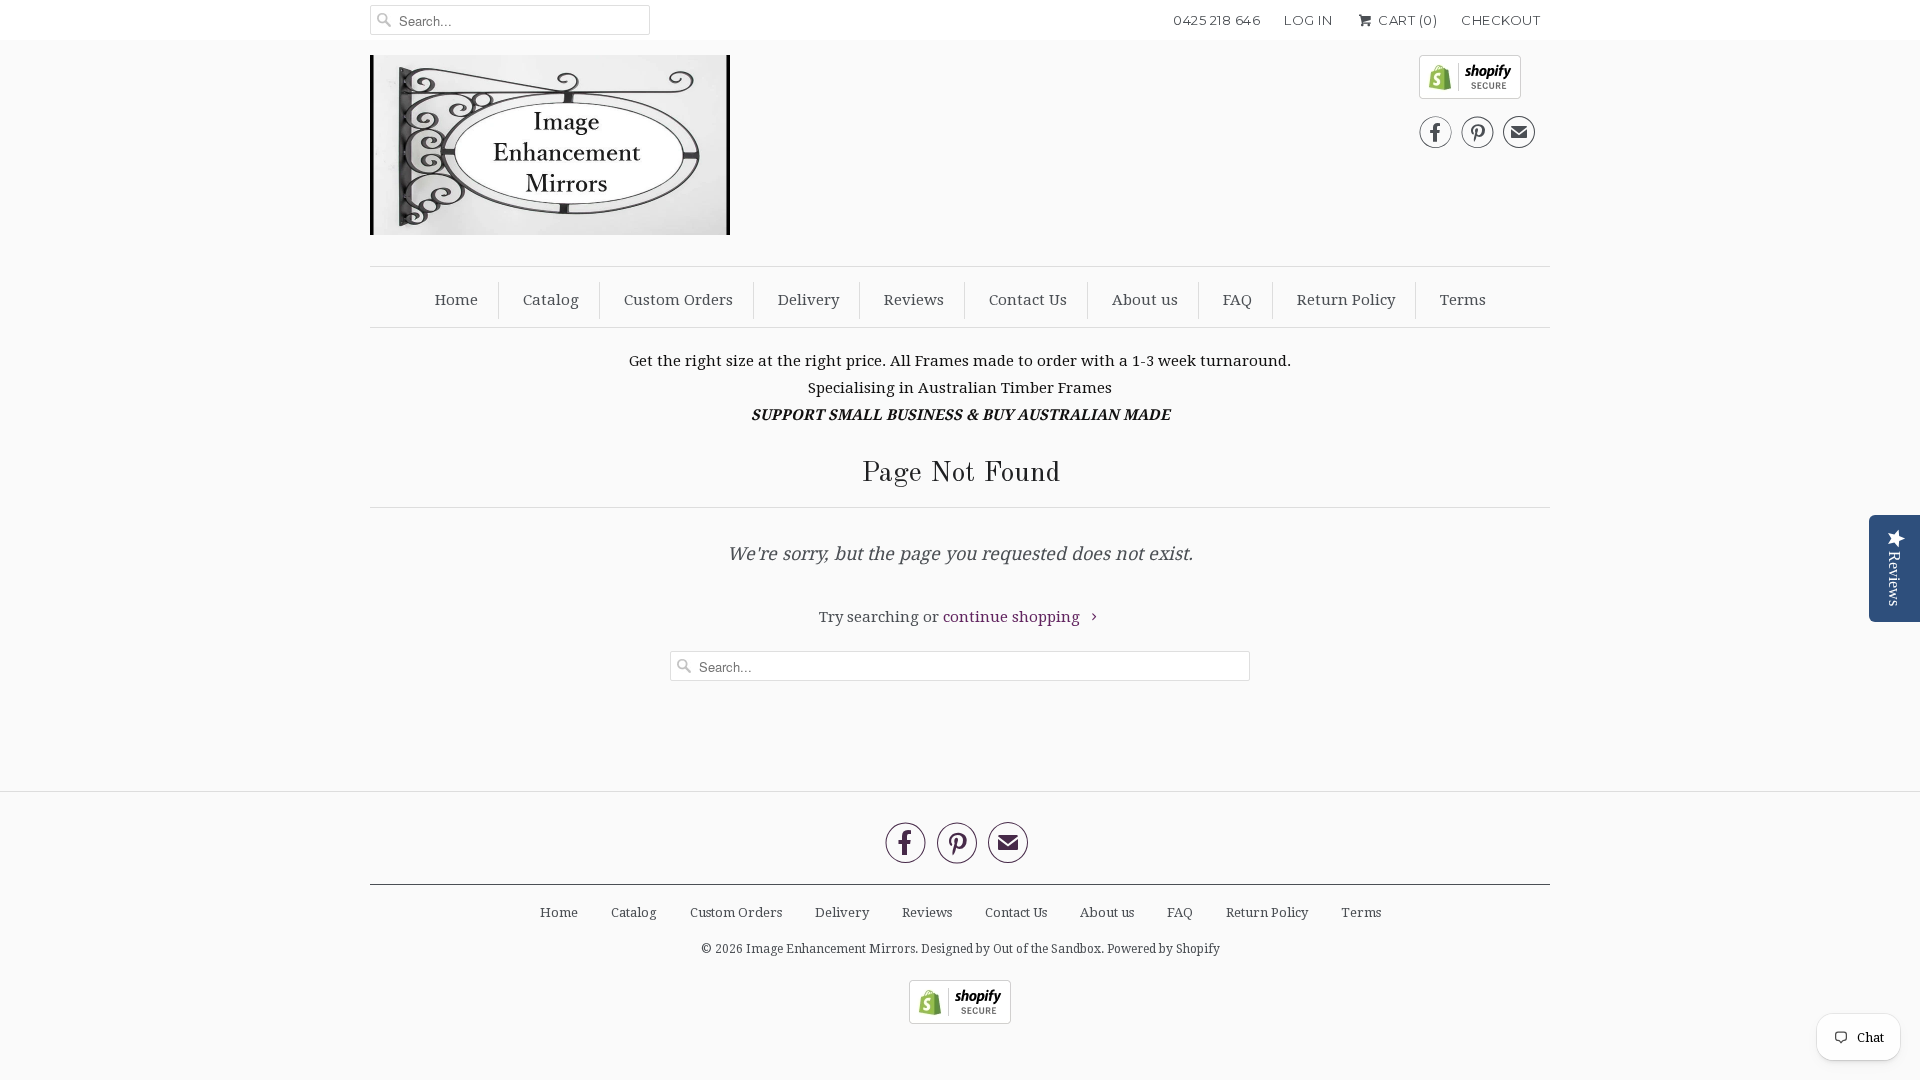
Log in (1308, 20)
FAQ (1237, 300)
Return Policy (1346, 300)
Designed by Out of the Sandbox (1011, 949)
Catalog (551, 300)
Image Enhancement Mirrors (830, 949)
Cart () (1406, 20)
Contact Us (1028, 300)
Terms (1463, 300)
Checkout (1500, 20)
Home (456, 300)
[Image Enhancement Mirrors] (550, 150)
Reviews (914, 300)
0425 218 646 (1216, 20)
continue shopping (1013, 617)
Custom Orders (678, 300)
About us (1145, 300)
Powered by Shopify (1163, 949)
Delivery (808, 300)
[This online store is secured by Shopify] (1477, 82)
